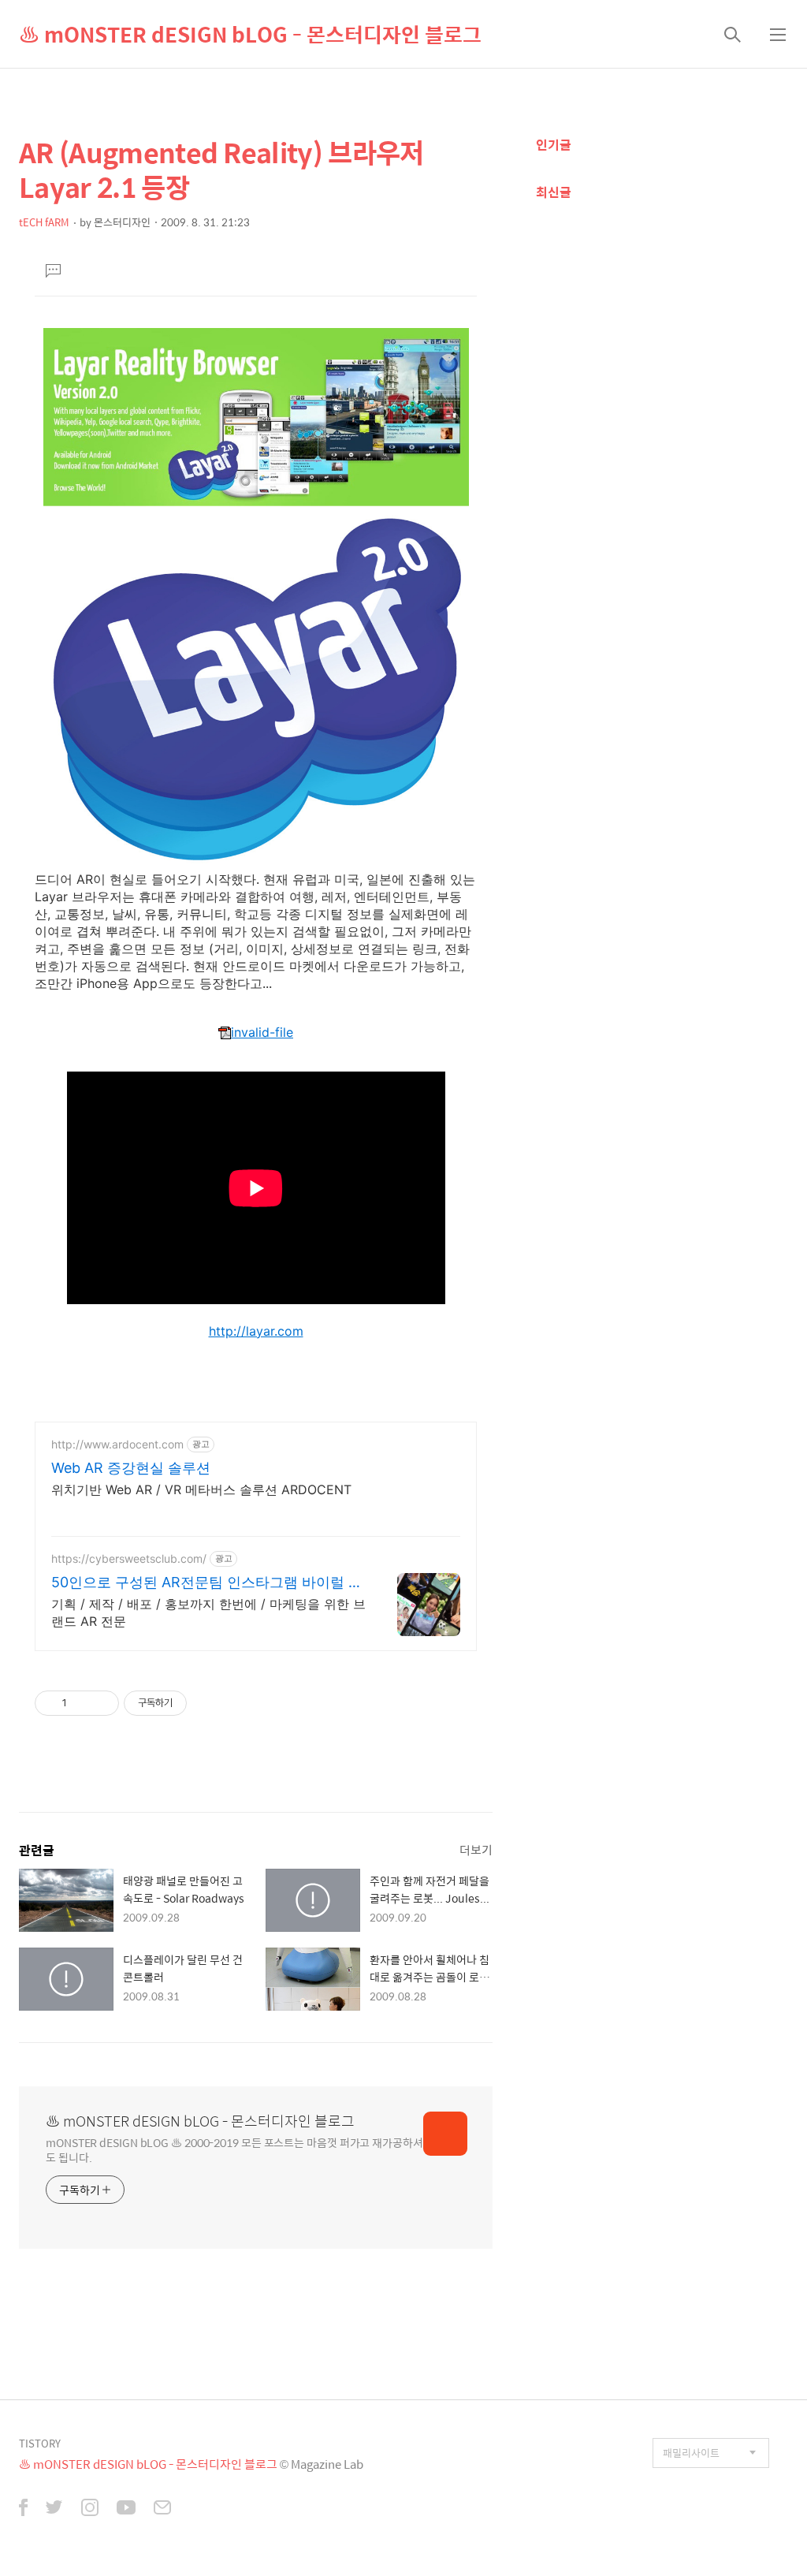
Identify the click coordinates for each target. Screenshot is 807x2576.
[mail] (162, 2509)
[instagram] (90, 2509)
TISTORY (40, 2443)
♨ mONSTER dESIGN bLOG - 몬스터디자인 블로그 (250, 34)
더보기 (476, 1849)
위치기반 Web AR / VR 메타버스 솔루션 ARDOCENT (201, 1489)
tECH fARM (44, 222)
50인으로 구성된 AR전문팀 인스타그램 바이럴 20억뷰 (208, 1583)
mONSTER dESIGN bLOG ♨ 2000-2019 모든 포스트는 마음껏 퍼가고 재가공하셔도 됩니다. (234, 2149)
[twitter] (54, 2509)
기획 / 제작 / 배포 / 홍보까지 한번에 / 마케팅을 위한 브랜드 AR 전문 (208, 1612)
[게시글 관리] (101, 1703)
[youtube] (126, 2509)
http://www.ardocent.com (117, 1444)
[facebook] (23, 2509)
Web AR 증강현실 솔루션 (131, 1468)
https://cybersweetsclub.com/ (129, 1558)
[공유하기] (82, 1703)
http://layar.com (256, 1331)
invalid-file (262, 1032)
